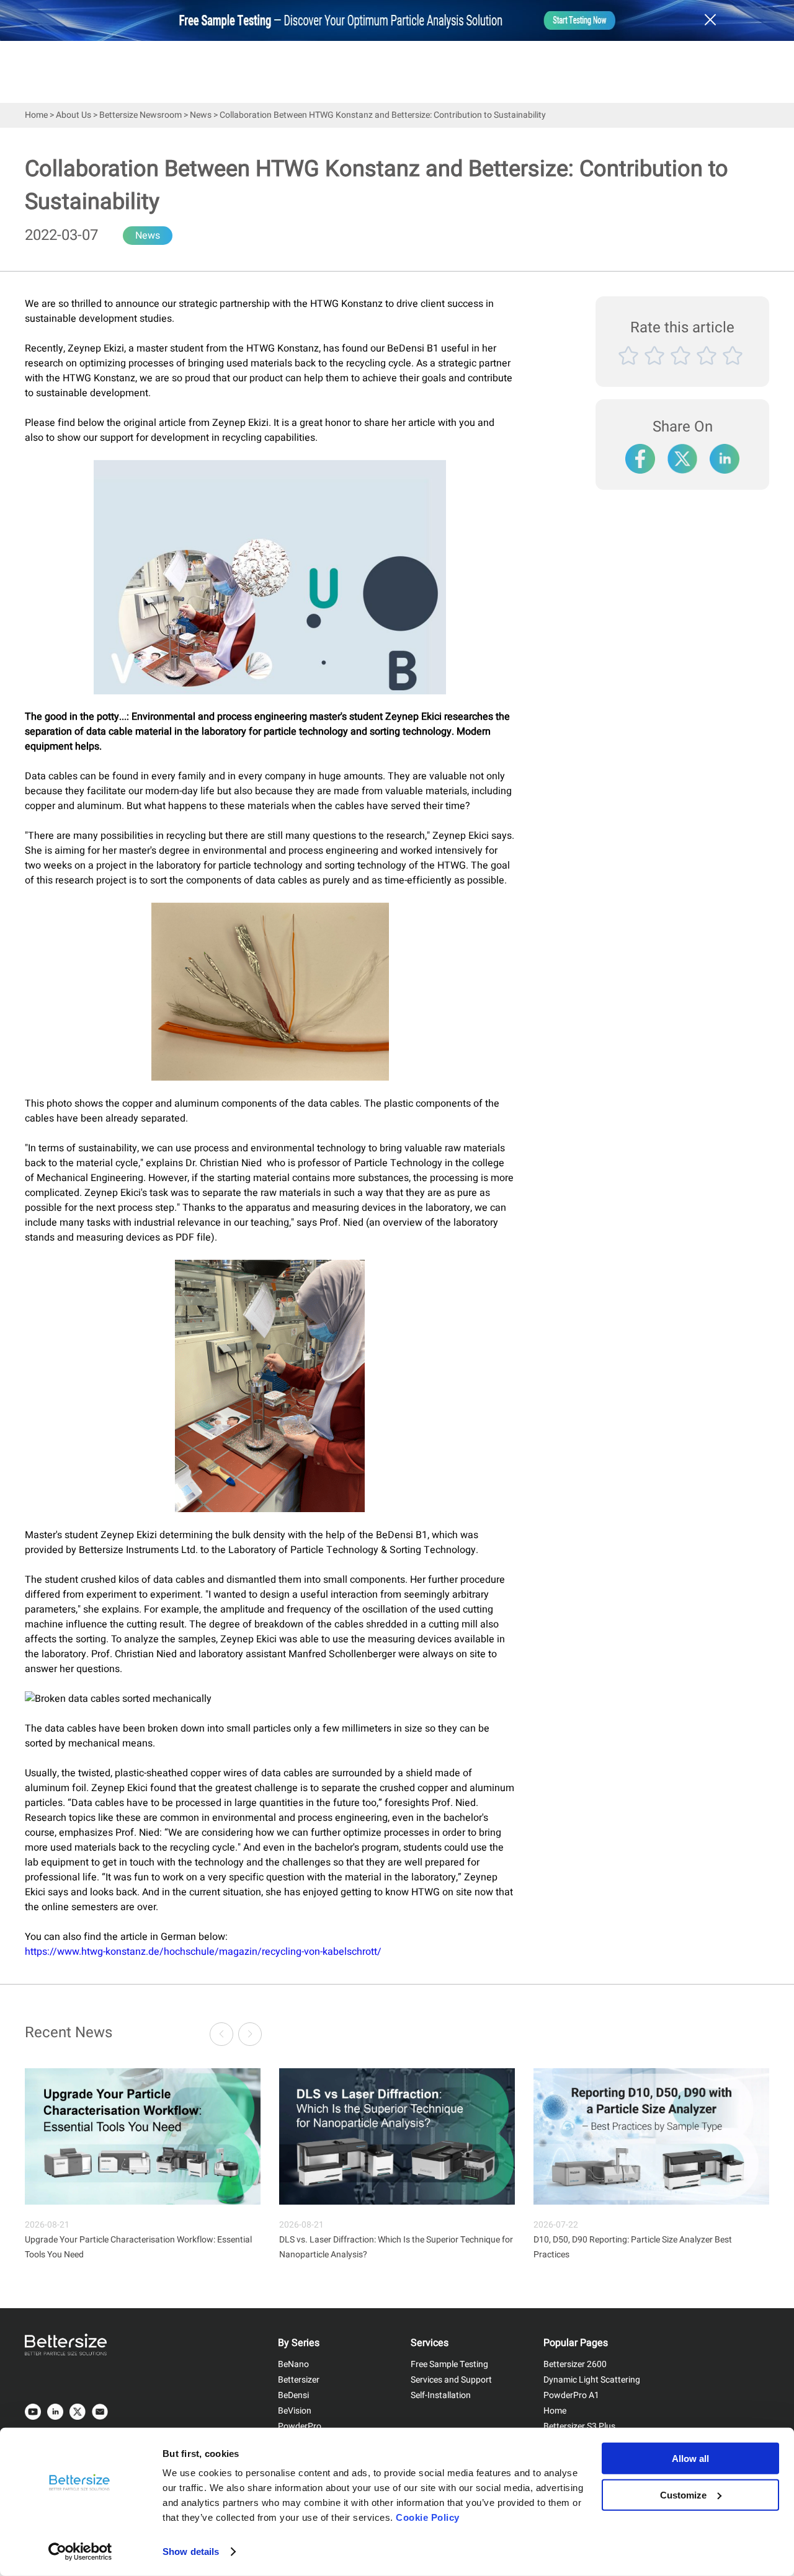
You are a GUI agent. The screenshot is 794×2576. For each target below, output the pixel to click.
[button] (250, 2034)
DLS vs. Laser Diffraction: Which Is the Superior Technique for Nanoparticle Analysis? (396, 2247)
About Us (74, 115)
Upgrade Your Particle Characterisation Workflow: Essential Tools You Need (138, 2247)
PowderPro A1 (571, 2395)
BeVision (295, 2411)
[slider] (682, 370)
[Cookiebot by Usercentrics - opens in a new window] (80, 2552)
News (201, 115)
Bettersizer (299, 2380)
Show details (191, 2552)
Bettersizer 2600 (575, 2364)
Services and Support (451, 2380)
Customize (683, 2494)
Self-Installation (441, 2395)
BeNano (293, 2364)
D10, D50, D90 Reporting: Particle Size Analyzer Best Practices (633, 2247)
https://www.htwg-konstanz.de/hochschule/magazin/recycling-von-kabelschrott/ (203, 1952)
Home (36, 115)
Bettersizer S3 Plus (579, 2426)
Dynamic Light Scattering (592, 2380)
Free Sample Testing (449, 2364)
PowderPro (300, 2426)
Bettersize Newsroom (141, 115)
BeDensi (293, 2395)
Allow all (690, 2459)
